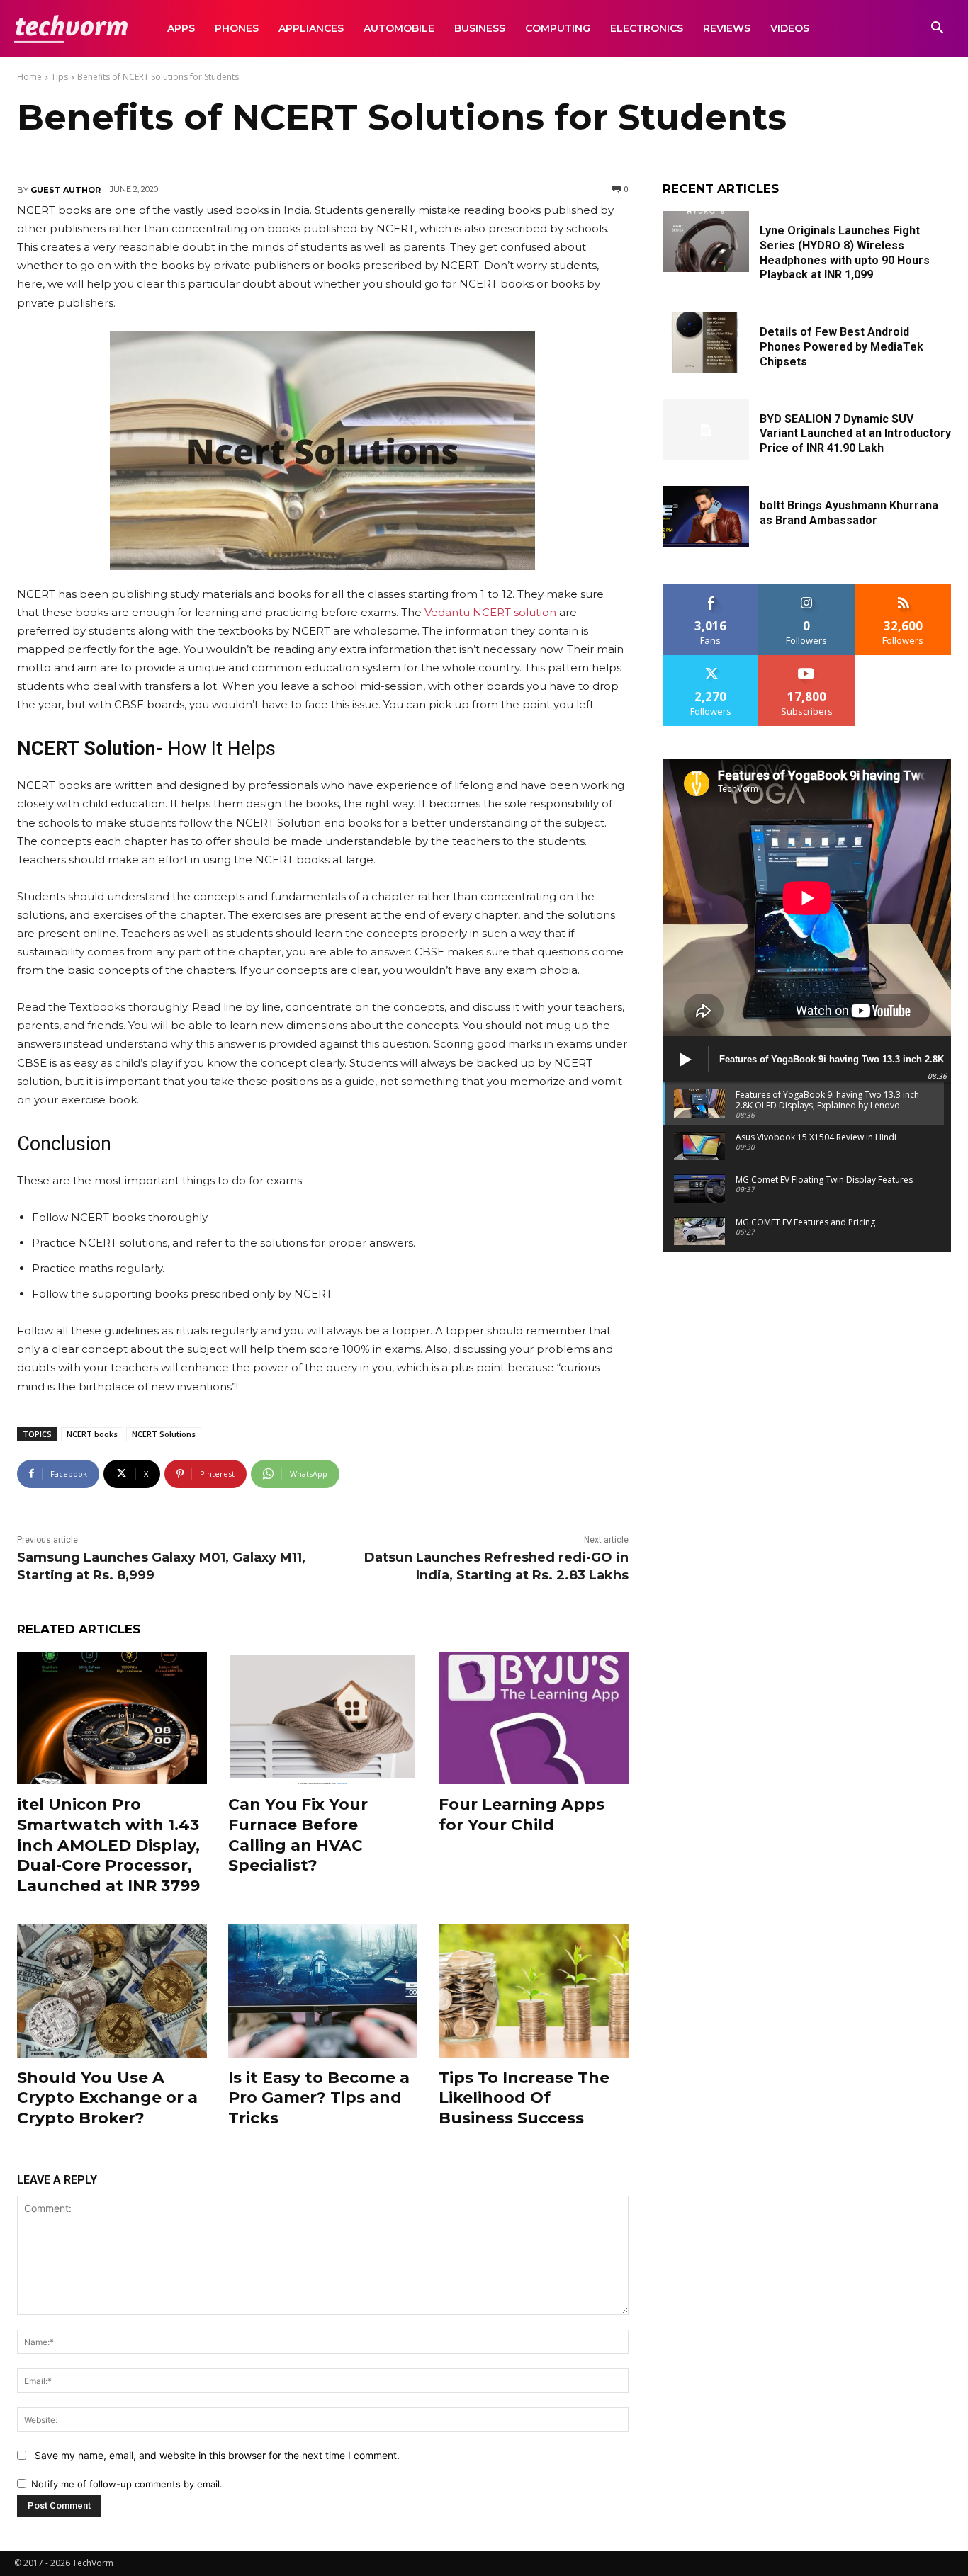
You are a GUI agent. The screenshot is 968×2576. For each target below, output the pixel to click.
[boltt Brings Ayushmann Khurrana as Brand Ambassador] (706, 516)
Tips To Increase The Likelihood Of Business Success (524, 2098)
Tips (60, 77)
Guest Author (66, 190)
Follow (807, 590)
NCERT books (92, 1434)
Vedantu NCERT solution (490, 612)
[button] (937, 29)
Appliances (311, 28)
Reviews (727, 28)
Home (29, 77)
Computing (558, 28)
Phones (237, 28)
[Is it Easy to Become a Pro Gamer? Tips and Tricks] (323, 1991)
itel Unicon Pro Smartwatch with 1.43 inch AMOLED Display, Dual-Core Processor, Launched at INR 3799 (108, 1845)
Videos (790, 28)
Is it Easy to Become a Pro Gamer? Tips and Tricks (319, 2098)
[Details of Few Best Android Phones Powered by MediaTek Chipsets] (706, 343)
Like (711, 590)
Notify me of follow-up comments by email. (127, 2484)
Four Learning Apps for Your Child (522, 1815)
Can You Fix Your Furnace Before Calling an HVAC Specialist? (298, 1835)
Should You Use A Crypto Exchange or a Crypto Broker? (107, 2098)
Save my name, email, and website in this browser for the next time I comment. (217, 2455)
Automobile (399, 28)
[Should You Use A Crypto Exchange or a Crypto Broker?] (112, 1991)
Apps (181, 28)
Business (480, 28)
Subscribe (807, 660)
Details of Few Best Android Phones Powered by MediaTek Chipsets (842, 347)
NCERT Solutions (164, 1434)
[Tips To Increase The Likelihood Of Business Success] (534, 1991)
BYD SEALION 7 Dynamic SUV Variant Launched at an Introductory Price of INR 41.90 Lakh (855, 434)
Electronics (647, 28)
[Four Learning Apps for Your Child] (534, 1718)
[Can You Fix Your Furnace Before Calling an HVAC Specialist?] (323, 1718)
